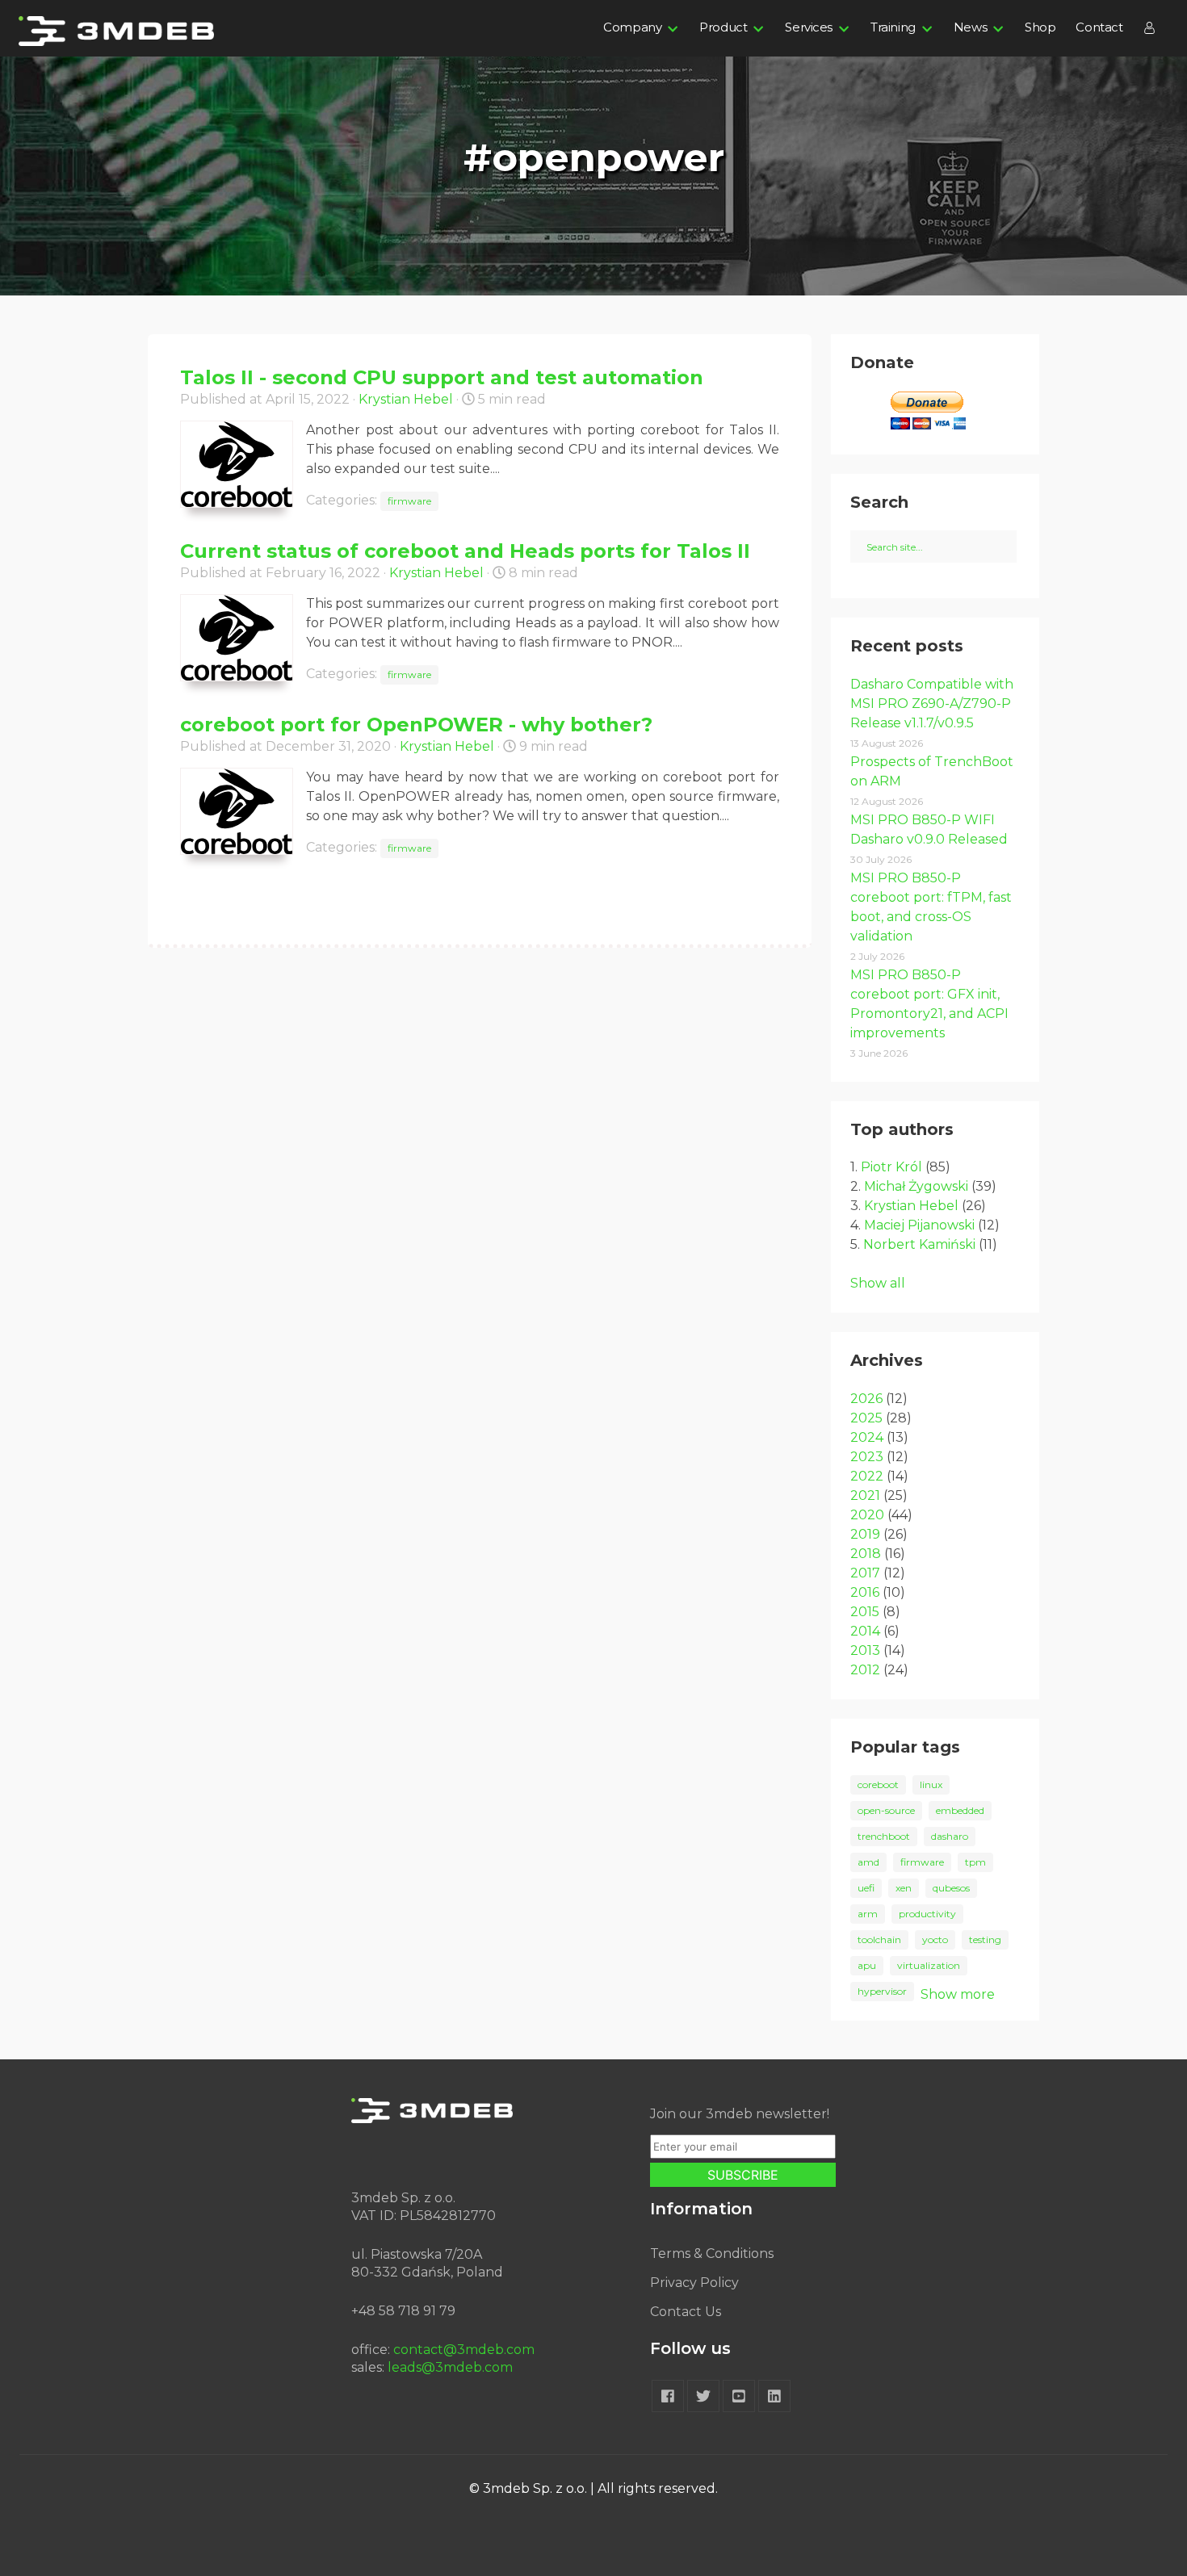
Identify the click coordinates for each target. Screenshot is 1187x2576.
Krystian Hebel (406, 399)
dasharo (950, 1836)
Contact (1099, 27)
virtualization (929, 1965)
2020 (867, 1515)
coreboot (878, 1784)
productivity (927, 1914)
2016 (865, 1592)
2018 (866, 1554)
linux (931, 1784)
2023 (867, 1457)
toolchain (879, 1939)
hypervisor (882, 1991)
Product (723, 27)
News (970, 27)
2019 (865, 1534)
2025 (866, 1418)
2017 (865, 1573)
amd (868, 1862)
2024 (867, 1437)
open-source (886, 1810)
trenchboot (884, 1836)
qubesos (951, 1888)
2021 (865, 1495)
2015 (865, 1612)
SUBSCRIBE (743, 2175)
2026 (866, 1399)
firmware (409, 501)
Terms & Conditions (712, 2253)
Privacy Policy (694, 2283)
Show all (878, 1283)
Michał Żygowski (916, 1186)
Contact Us (686, 2312)
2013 (865, 1650)
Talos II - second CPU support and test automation (442, 377)
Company (632, 27)
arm (868, 1914)
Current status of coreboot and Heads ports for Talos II (465, 551)
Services (809, 27)
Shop (1040, 27)
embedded (960, 1810)
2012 (865, 1670)
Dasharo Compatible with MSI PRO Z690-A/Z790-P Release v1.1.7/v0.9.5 (932, 704)
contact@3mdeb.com (464, 2350)
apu (867, 1965)
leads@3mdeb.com (450, 2367)
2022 (867, 1476)
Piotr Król (891, 1167)
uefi (866, 1888)
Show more (958, 1994)
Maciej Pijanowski (919, 1225)
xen (904, 1888)
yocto (935, 1939)
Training (893, 27)
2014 (865, 1631)
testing (985, 1939)
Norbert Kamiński (919, 1244)
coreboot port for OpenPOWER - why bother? (416, 725)
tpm (975, 1862)
